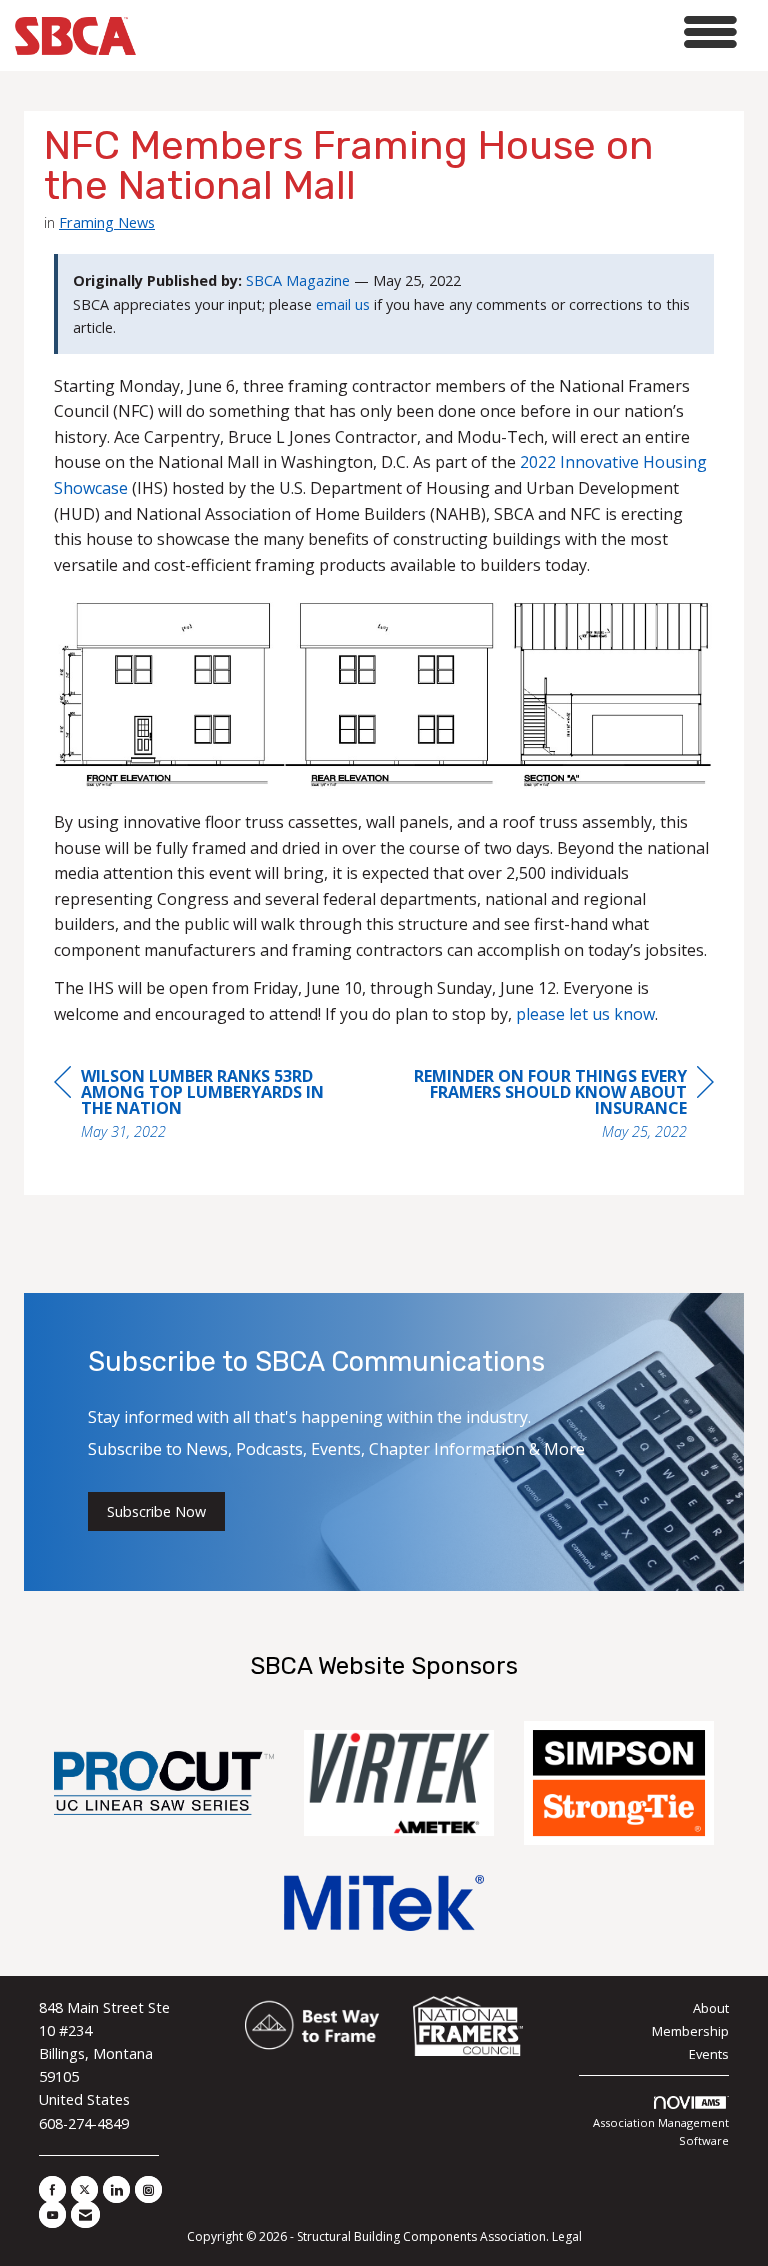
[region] (564, 1106)
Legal (567, 2236)
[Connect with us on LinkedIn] (116, 2189)
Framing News (107, 222)
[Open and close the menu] (442, 32)
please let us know (585, 1014)
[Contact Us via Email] (85, 2214)
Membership (690, 2031)
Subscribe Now (156, 1511)
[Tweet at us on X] (84, 2189)
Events (709, 2054)
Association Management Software (661, 2131)
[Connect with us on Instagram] (148, 2189)
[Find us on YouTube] (52, 2214)
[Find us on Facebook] (52, 2189)
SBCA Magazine (298, 280)
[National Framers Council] (468, 2027)
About (711, 2008)
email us (343, 304)
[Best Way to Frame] (313, 2027)
